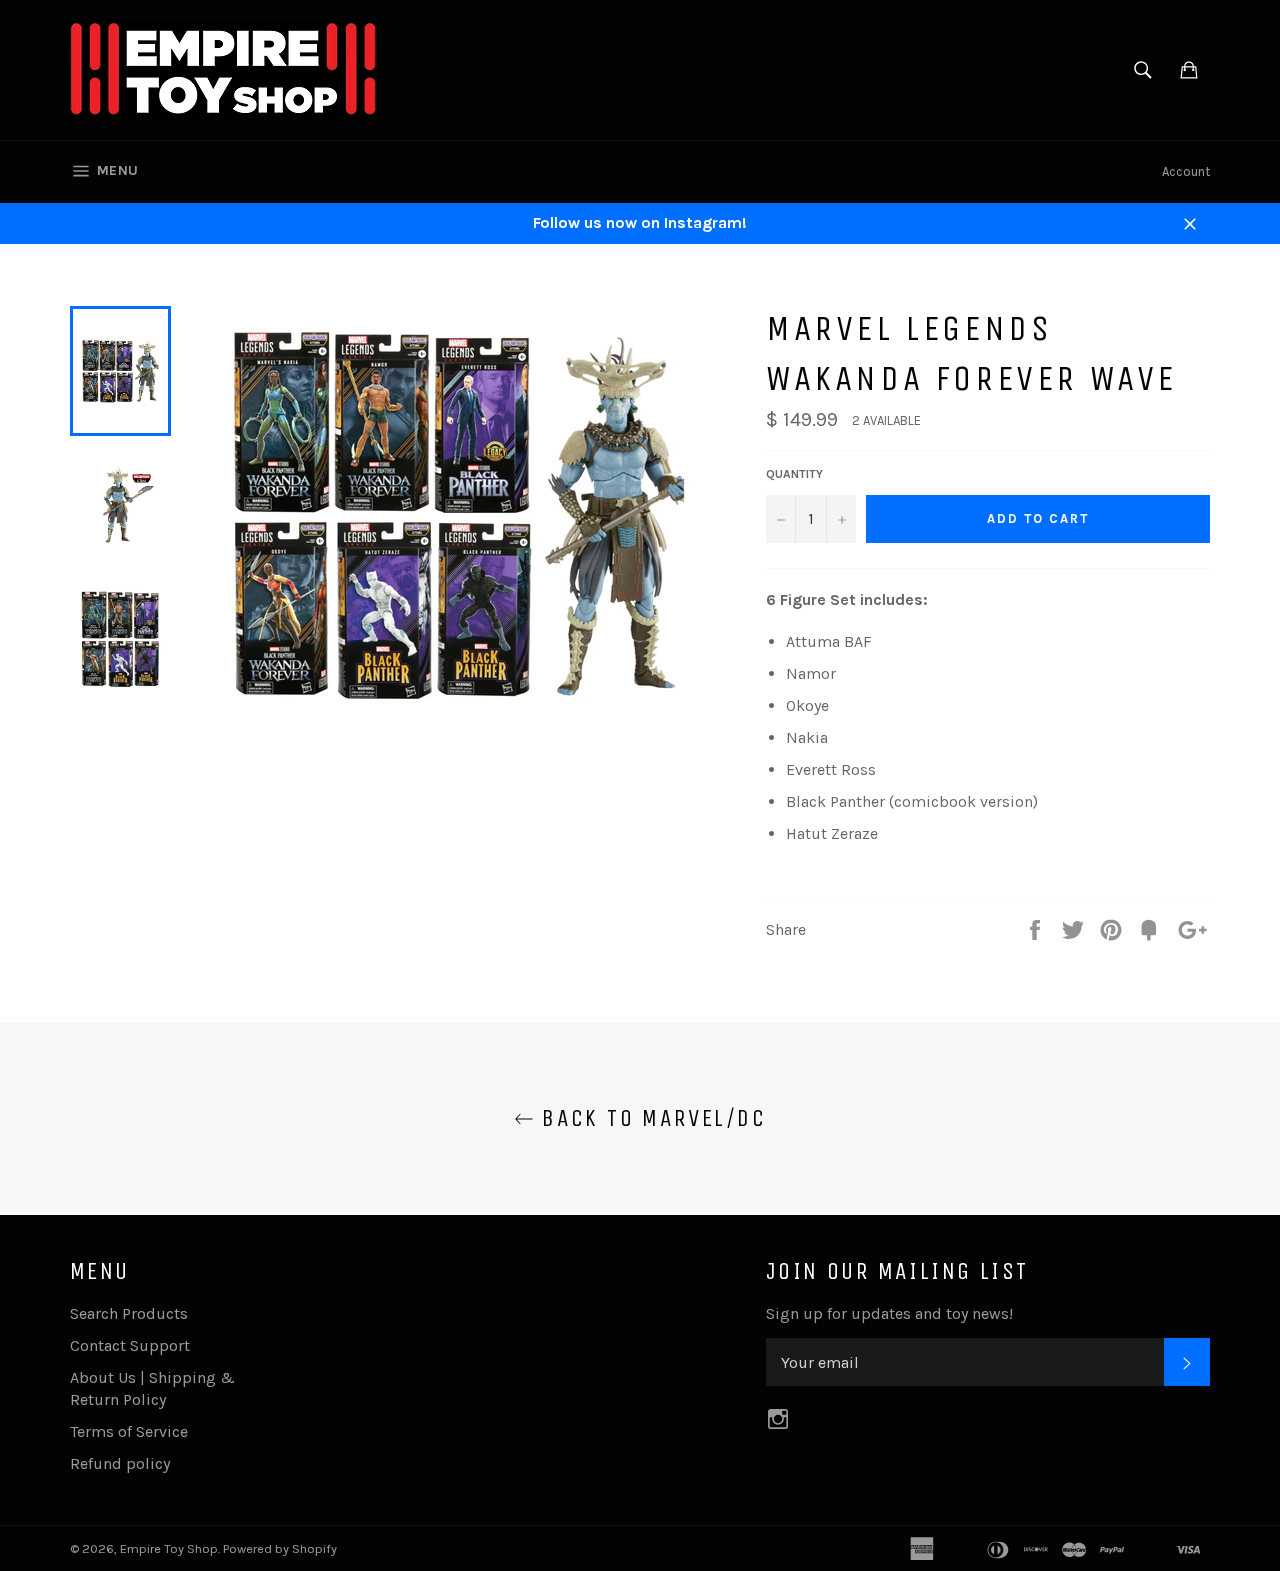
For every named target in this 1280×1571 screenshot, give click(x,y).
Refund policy (120, 1463)
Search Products (129, 1313)
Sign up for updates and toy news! (889, 1313)
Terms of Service (129, 1431)
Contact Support (130, 1345)
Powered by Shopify (280, 1548)
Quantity (794, 474)
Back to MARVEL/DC (650, 1118)
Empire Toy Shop (169, 1548)
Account (1186, 171)
